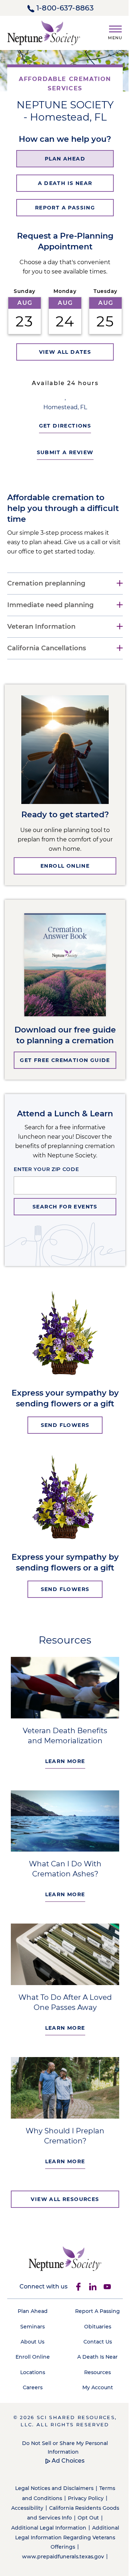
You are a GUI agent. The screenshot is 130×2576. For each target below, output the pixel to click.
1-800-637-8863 (65, 8)
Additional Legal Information (60, 2556)
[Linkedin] (90, 2308)
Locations (31, 2394)
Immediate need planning (50, 639)
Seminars (31, 2348)
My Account (93, 2409)
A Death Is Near (94, 2378)
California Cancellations (47, 682)
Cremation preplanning (46, 617)
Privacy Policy (83, 2527)
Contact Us (93, 2363)
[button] (112, 31)
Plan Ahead (31, 2333)
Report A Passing (94, 2333)
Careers (31, 2409)
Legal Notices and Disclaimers (51, 2517)
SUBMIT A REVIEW (62, 486)
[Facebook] (75, 2308)
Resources (94, 2394)
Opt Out (94, 2546)
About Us (31, 2363)
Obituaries (93, 2348)
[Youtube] (104, 2308)
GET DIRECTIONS (62, 460)
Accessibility (33, 2537)
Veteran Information (41, 661)
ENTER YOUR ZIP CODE (44, 1203)
